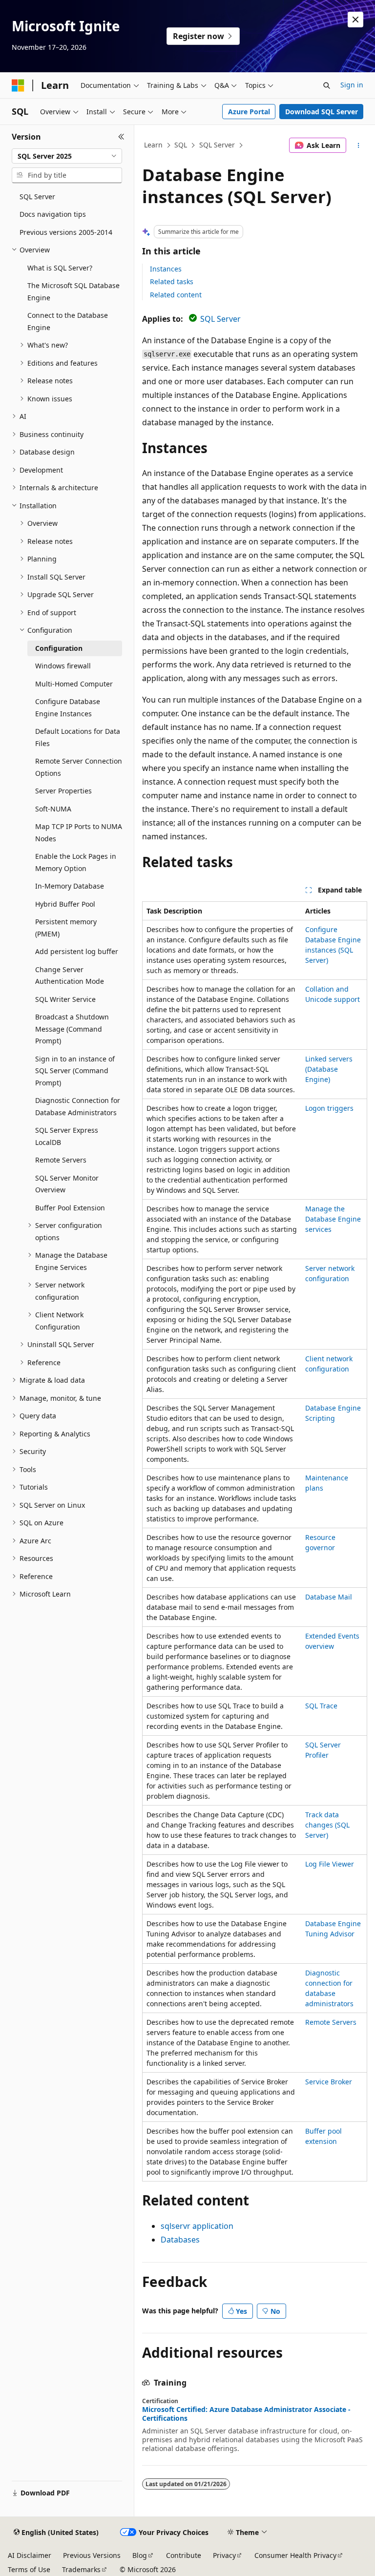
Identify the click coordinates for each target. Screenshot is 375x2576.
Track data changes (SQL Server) (327, 1825)
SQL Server (217, 145)
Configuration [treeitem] (59, 648)
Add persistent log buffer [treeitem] (77, 951)
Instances (166, 269)
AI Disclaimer (30, 2555)
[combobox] (67, 156)
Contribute (184, 2555)
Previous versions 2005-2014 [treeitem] (66, 232)
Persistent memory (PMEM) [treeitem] (66, 928)
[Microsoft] (18, 85)
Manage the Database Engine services (333, 1219)
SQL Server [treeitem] (37, 197)
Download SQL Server (322, 112)
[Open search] (327, 85)
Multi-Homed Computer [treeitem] (74, 684)
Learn (153, 145)
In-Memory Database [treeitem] (70, 886)
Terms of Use (29, 2569)
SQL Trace (321, 1706)
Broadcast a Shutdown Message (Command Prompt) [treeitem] (72, 1029)
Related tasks (172, 281)
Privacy (224, 2555)
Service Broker (329, 2082)
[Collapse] (121, 137)
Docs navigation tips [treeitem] (53, 214)
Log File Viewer (330, 1864)
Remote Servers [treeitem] (61, 1160)
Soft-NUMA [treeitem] (53, 809)
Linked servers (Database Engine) (329, 1069)
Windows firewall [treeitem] (63, 666)
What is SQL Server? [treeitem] (60, 268)
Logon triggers (329, 1108)
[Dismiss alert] (355, 20)
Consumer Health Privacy (295, 2555)
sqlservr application (197, 2226)
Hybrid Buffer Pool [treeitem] (65, 904)
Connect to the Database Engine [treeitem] (68, 321)
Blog (140, 2555)
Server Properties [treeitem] (63, 791)
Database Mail (329, 1597)
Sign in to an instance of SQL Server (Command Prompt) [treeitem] (75, 1071)
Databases (180, 2240)
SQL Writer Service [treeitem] (65, 999)
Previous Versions (92, 2555)
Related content (176, 295)
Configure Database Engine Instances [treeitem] (68, 707)
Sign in (352, 85)
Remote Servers (331, 2022)
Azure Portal (249, 112)
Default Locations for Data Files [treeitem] (78, 737)
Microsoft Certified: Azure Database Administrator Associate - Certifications (246, 2414)
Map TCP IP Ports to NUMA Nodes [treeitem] (79, 832)
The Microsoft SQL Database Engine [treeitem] (73, 291)
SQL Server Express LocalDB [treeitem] (67, 1136)
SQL (181, 145)
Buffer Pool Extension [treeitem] (70, 1208)
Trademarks (81, 2569)
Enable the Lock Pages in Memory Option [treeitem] (76, 862)
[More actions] (359, 145)
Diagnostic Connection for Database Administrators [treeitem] (78, 1106)
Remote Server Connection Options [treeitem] (79, 767)
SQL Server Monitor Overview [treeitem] (67, 1184)
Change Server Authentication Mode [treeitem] (70, 976)
